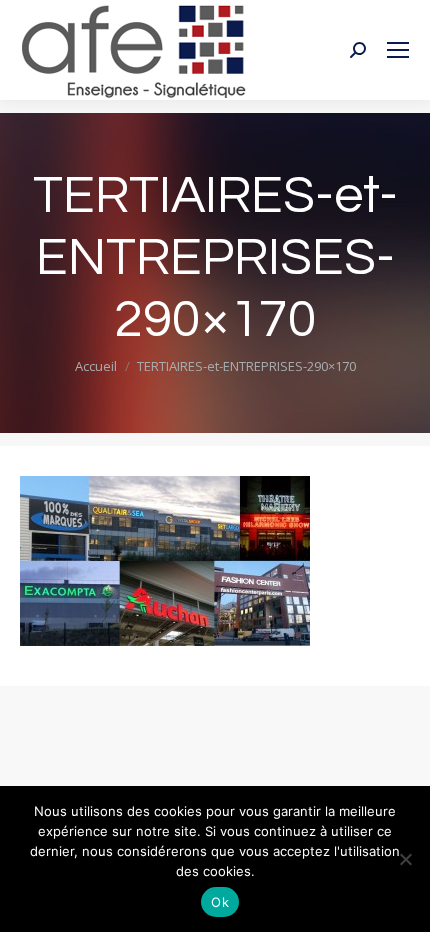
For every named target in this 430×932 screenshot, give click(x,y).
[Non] (405, 859)
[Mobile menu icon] (398, 50)
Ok (220, 902)
